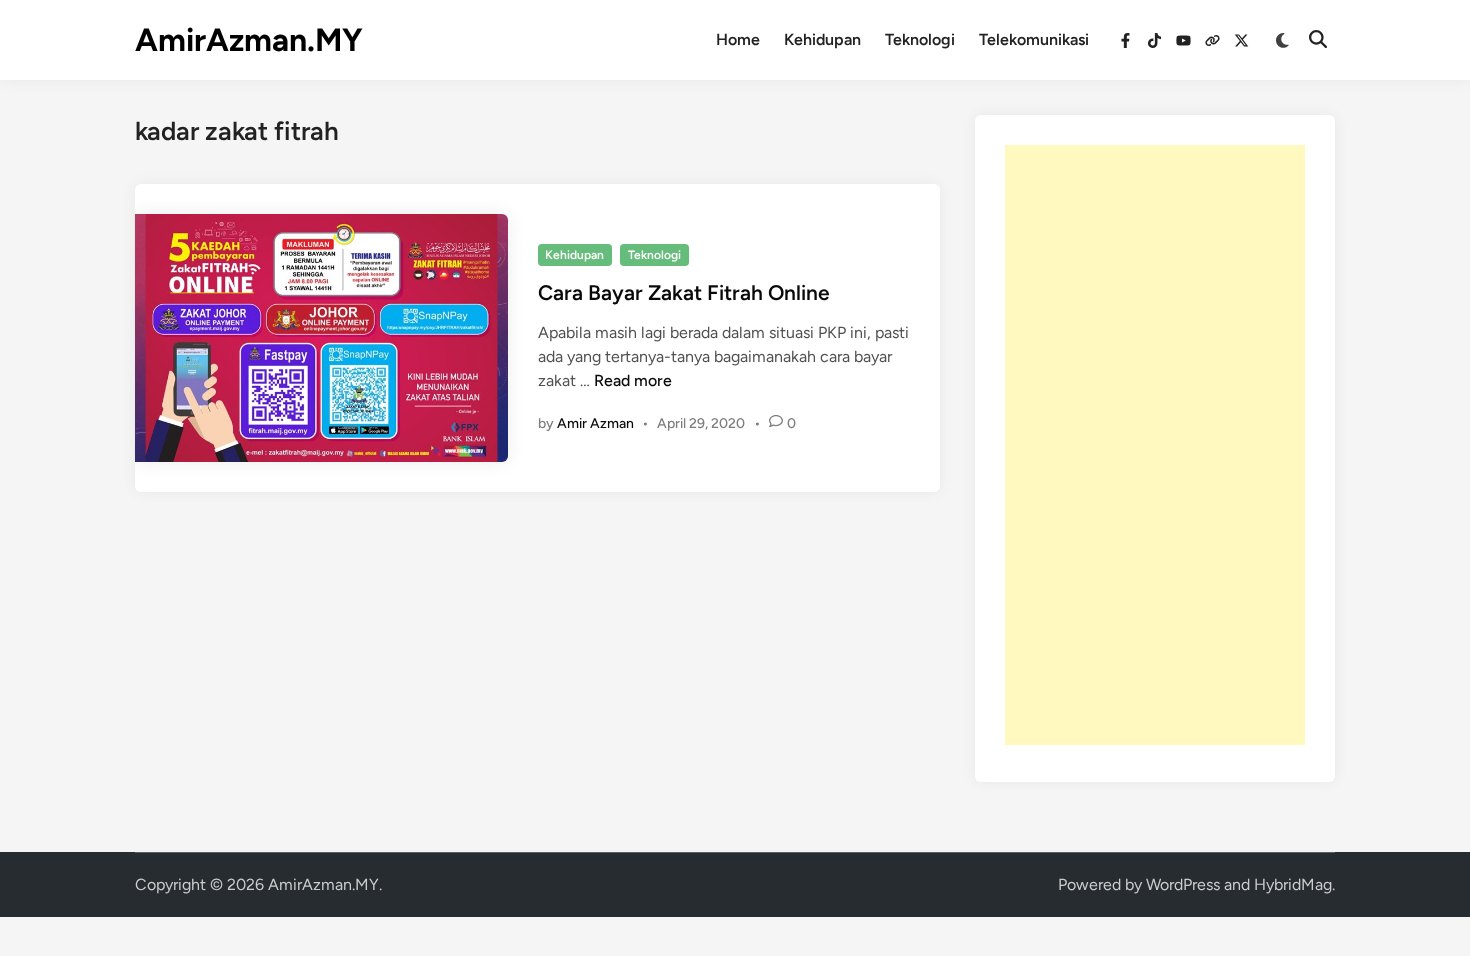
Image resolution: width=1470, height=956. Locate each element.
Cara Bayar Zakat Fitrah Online (684, 292)
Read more (633, 380)
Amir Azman (595, 423)
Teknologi (920, 39)
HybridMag (1293, 884)
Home (738, 39)
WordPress (1183, 884)
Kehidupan (822, 39)
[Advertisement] (1155, 445)
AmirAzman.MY (249, 40)
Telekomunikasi (1034, 39)
